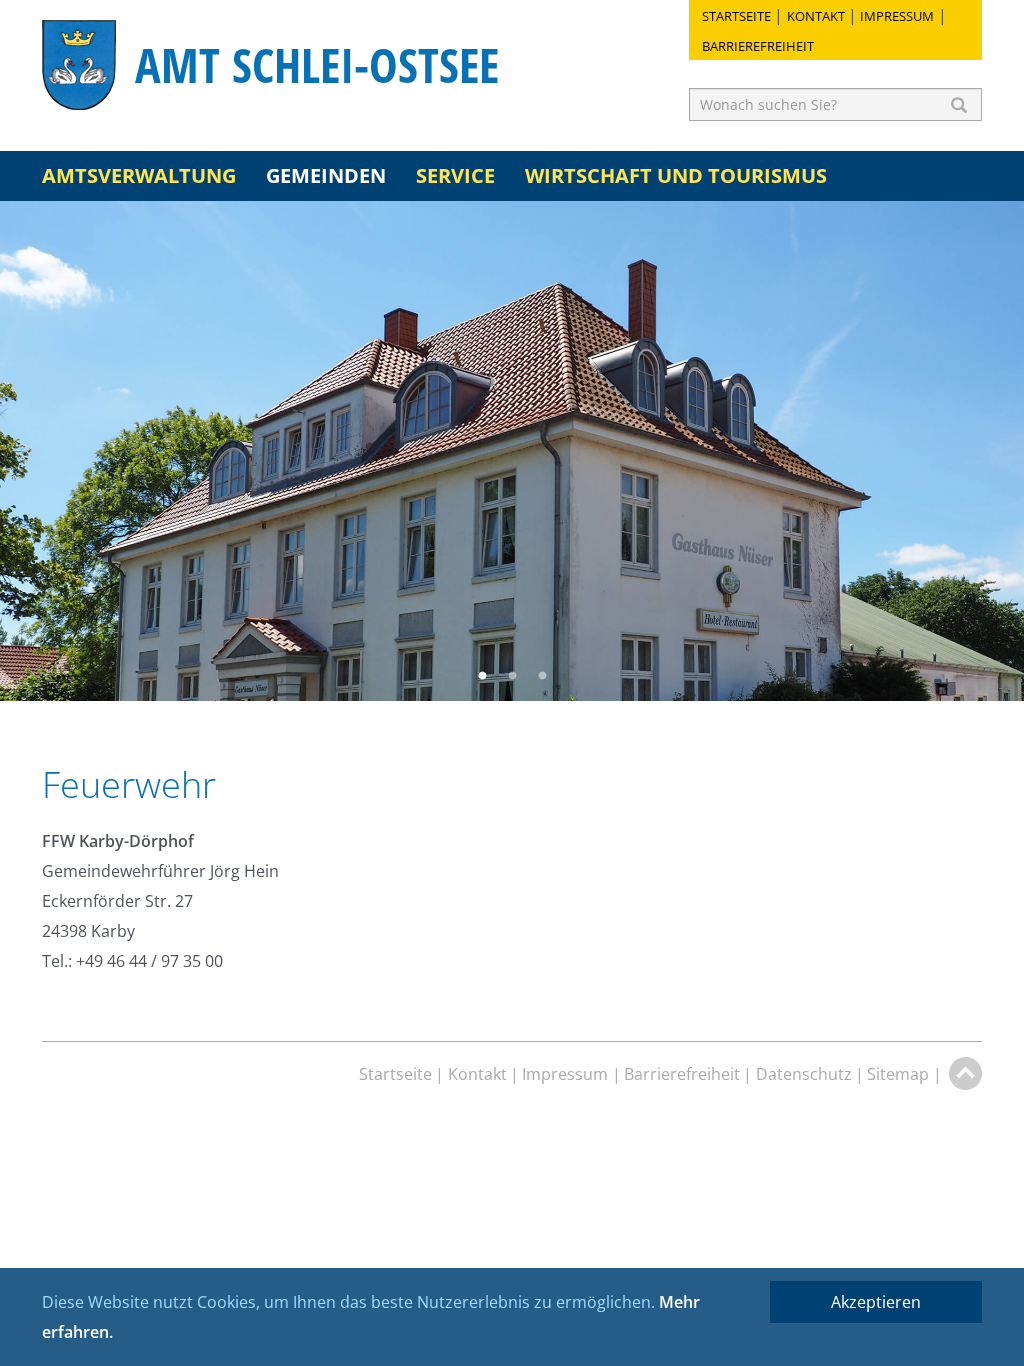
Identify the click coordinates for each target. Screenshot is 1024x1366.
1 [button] (482, 676)
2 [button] (512, 676)
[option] (512, 451)
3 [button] (542, 676)
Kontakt (816, 16)
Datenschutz (804, 1074)
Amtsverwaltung (139, 175)
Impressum (897, 16)
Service (455, 175)
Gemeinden (326, 175)
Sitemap (898, 1074)
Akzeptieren (876, 1302)
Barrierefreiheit (758, 46)
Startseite (736, 16)
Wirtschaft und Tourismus (676, 175)
